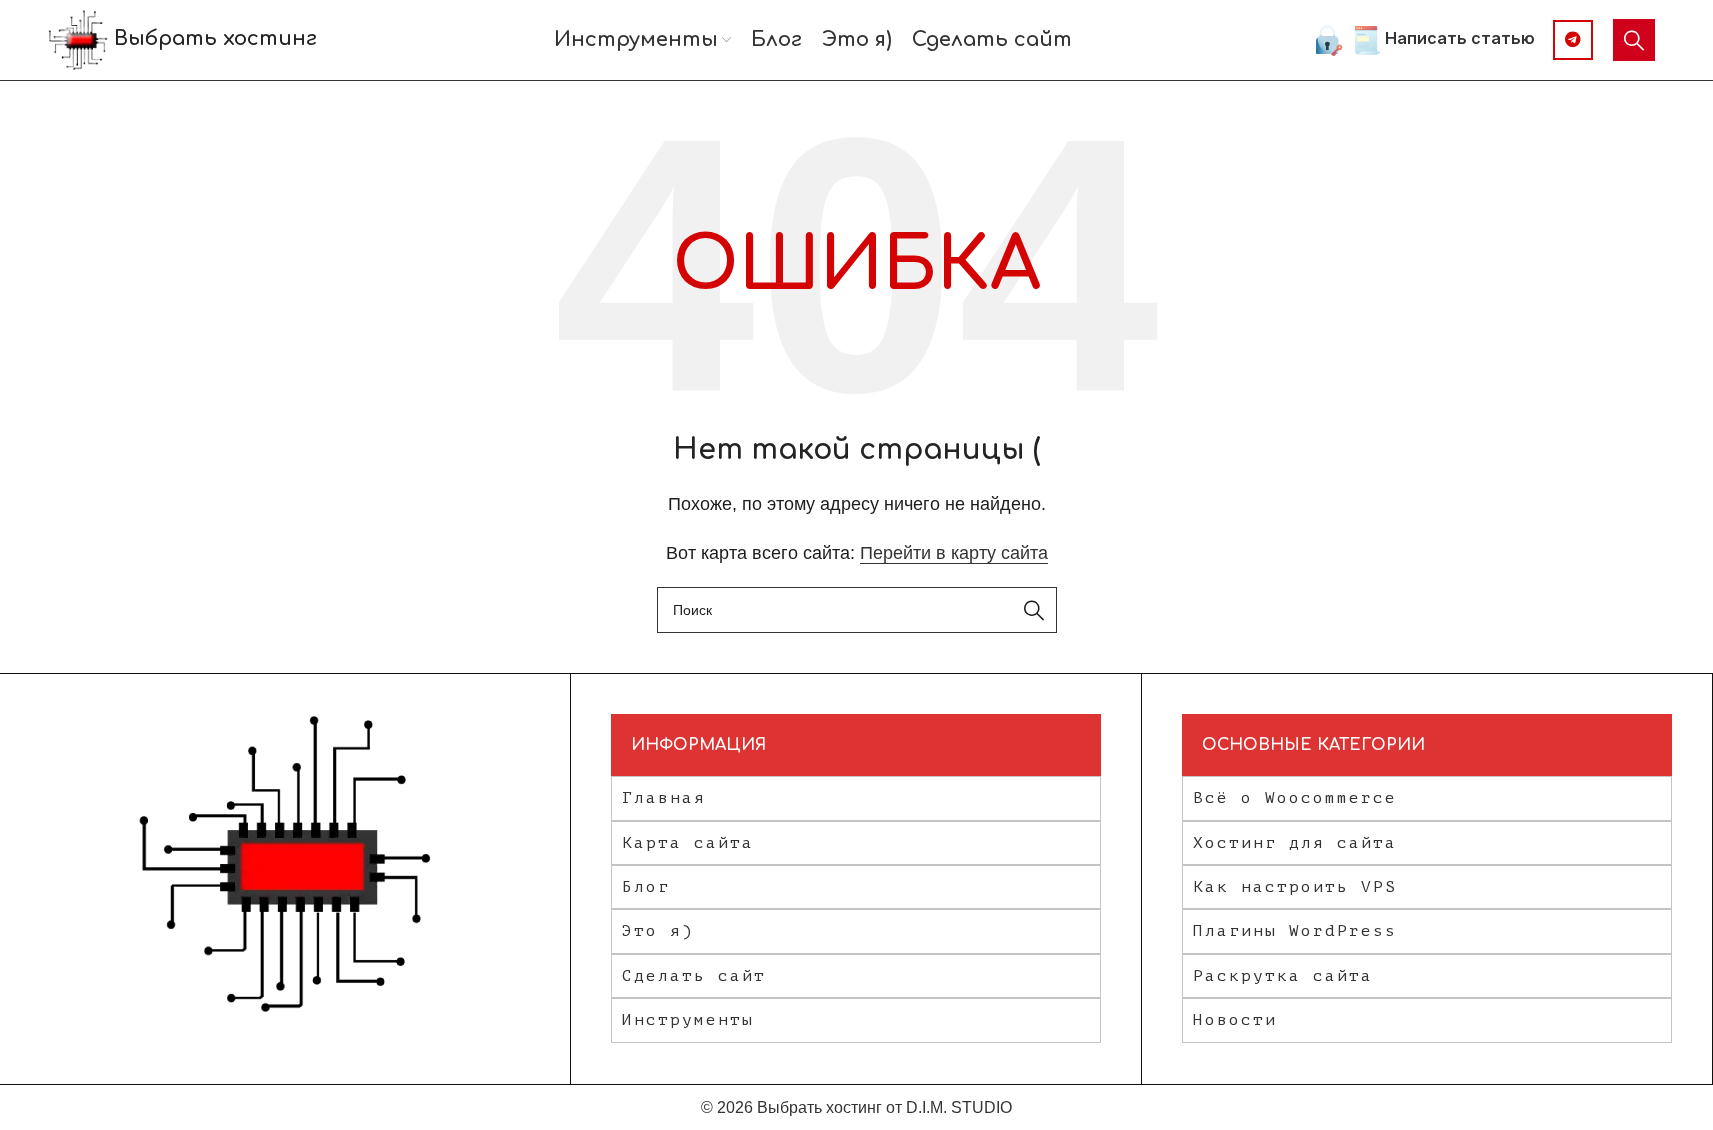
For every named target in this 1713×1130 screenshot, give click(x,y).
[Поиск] (1634, 40)
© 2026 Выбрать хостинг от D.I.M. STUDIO (856, 1107)
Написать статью (1460, 38)
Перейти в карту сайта (954, 553)
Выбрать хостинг (212, 38)
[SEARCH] (1034, 610)
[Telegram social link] (1573, 40)
